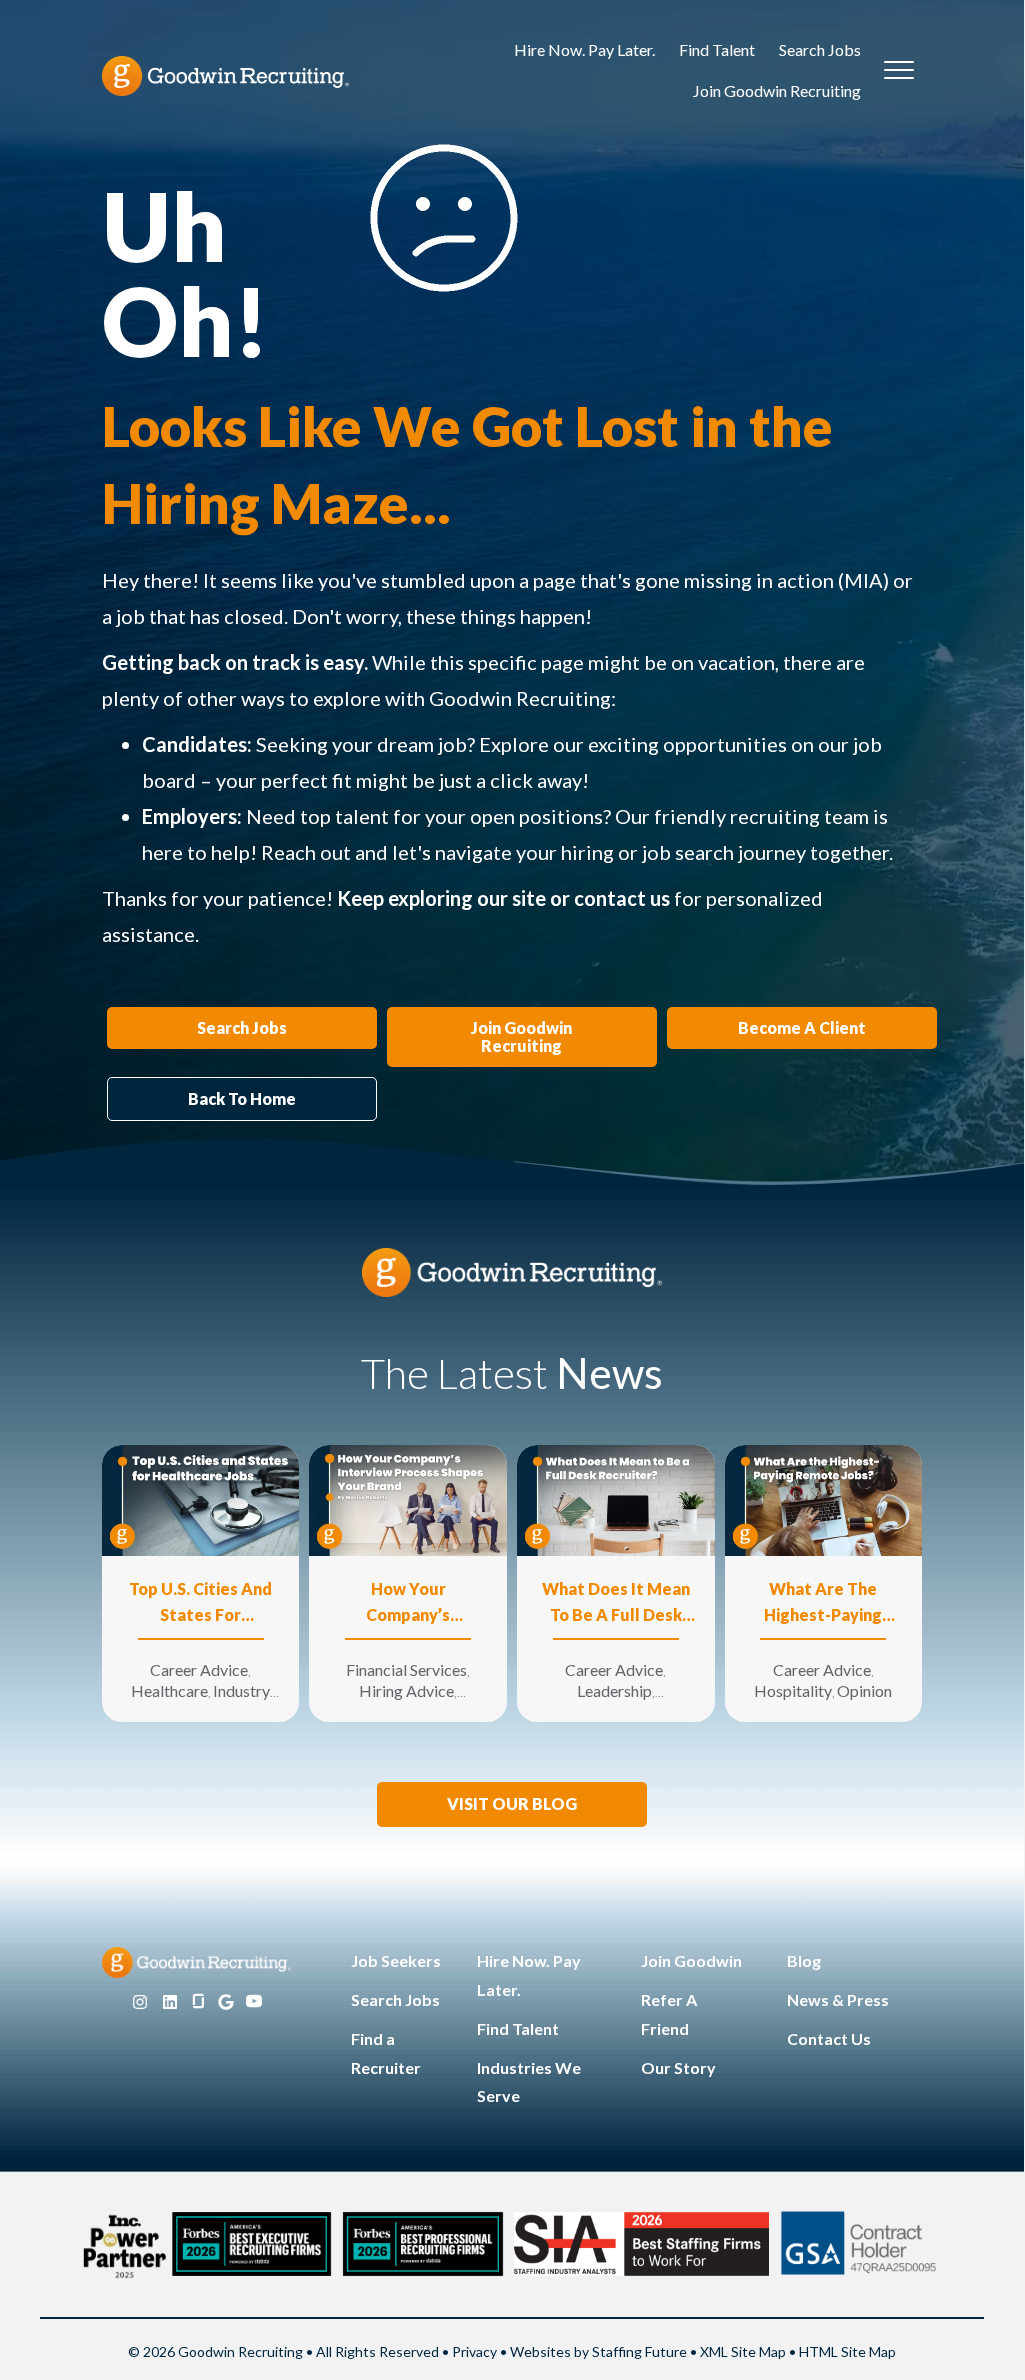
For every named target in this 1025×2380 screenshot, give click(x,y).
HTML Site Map (847, 2351)
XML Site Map (743, 2351)
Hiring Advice (406, 1690)
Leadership (614, 1690)
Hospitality (793, 1690)
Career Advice (199, 1669)
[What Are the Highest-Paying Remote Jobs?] (824, 1498)
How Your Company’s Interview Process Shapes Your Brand (408, 1603)
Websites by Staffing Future (598, 2351)
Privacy (474, 2351)
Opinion (864, 1690)
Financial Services (406, 1669)
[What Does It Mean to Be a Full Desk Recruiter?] (616, 1498)
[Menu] (899, 71)
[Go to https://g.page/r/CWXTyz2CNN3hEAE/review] (226, 2002)
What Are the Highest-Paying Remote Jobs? (823, 1603)
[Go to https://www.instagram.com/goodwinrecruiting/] (140, 2002)
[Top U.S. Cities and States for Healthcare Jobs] (201, 1498)
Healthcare (169, 1690)
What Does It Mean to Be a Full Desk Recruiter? (616, 1603)
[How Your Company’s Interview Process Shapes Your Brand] (408, 1498)
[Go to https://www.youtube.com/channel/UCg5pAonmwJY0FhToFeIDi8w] (254, 2002)
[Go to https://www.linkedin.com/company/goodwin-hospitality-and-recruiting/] (170, 2002)
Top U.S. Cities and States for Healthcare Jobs (200, 1603)
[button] (512, 1804)
